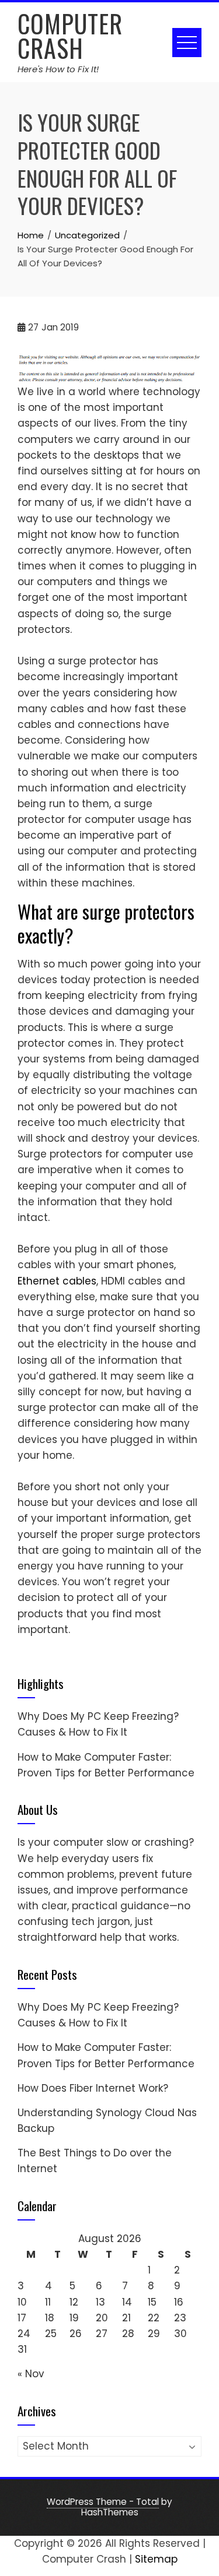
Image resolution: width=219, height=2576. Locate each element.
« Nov (31, 2374)
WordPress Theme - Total (103, 2502)
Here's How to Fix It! (58, 69)
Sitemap (156, 2559)
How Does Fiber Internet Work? (93, 2088)
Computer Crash (70, 36)
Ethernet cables (57, 1281)
